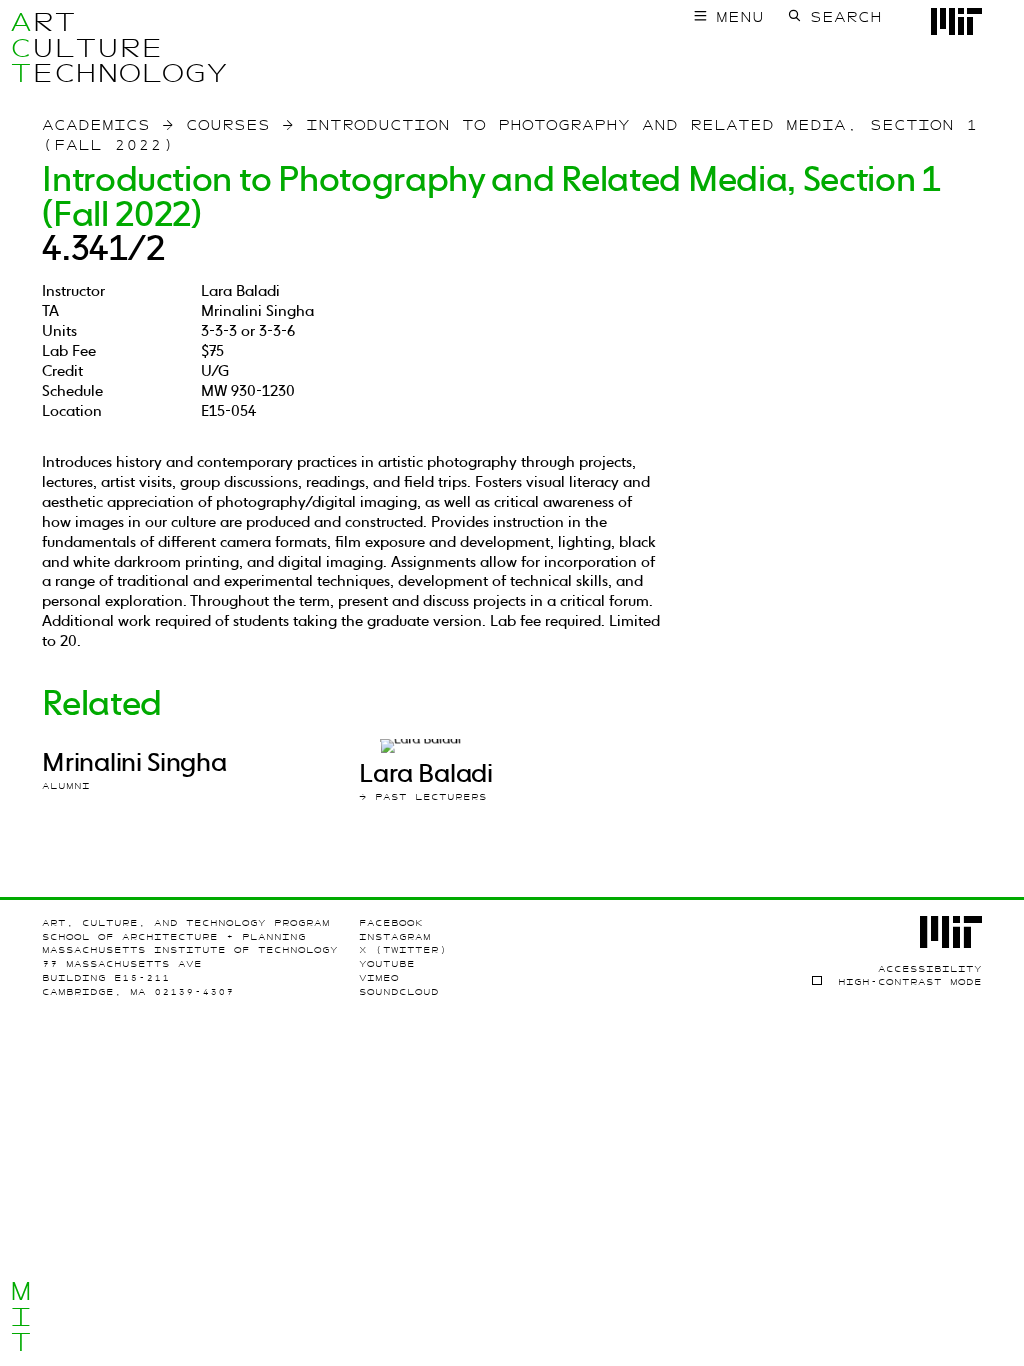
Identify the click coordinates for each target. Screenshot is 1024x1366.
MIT (21, 1316)
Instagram (395, 936)
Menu (740, 17)
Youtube (387, 963)
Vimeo (379, 977)
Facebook (391, 922)
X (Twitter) (403, 949)
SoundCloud (399, 991)
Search (846, 17)
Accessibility (930, 968)
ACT (21, 47)
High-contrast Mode (909, 981)
